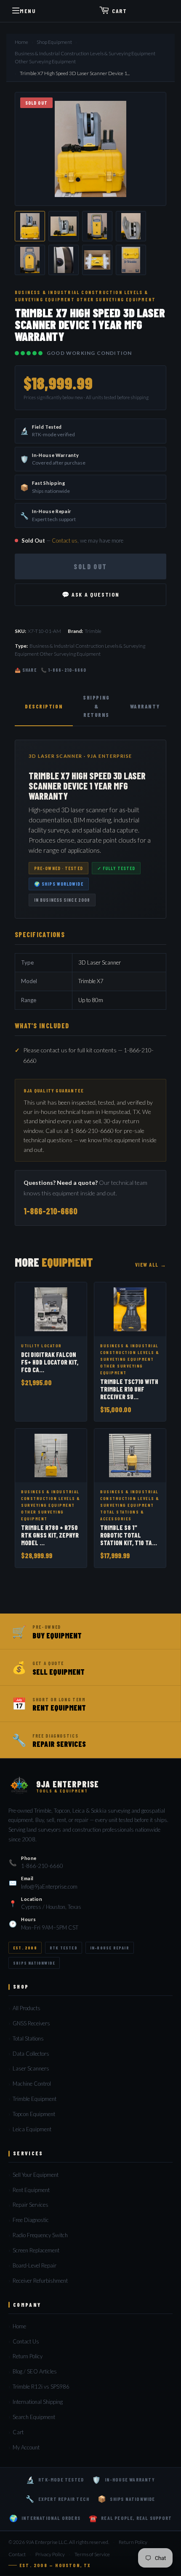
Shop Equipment (54, 42)
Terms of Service (92, 2554)
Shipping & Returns (96, 706)
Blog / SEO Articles (35, 2371)
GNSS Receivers (31, 2023)
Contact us (65, 541)
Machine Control (32, 2084)
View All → (151, 1265)
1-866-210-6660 (51, 1211)
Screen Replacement (36, 2250)
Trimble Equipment (35, 2099)
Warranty (145, 706)
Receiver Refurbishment (40, 2281)
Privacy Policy (50, 2554)
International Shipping (38, 2402)
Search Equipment (34, 2417)
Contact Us (26, 2341)
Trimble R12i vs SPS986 (41, 2387)
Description (44, 706)
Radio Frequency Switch (40, 2235)
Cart (119, 11)
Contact (17, 2554)
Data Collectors (31, 2054)
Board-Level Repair (35, 2265)
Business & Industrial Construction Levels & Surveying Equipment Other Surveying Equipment (85, 57)
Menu (28, 11)
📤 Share (26, 670)
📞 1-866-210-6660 (64, 670)
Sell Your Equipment (36, 2175)
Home (21, 42)
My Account (26, 2447)
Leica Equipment (32, 2129)
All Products (27, 2008)
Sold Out (90, 566)
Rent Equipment (31, 2190)
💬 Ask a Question (91, 594)
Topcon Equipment (34, 2114)
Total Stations (28, 2038)
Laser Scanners (31, 2068)
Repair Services (31, 2205)
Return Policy (28, 2356)
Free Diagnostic (31, 2220)
